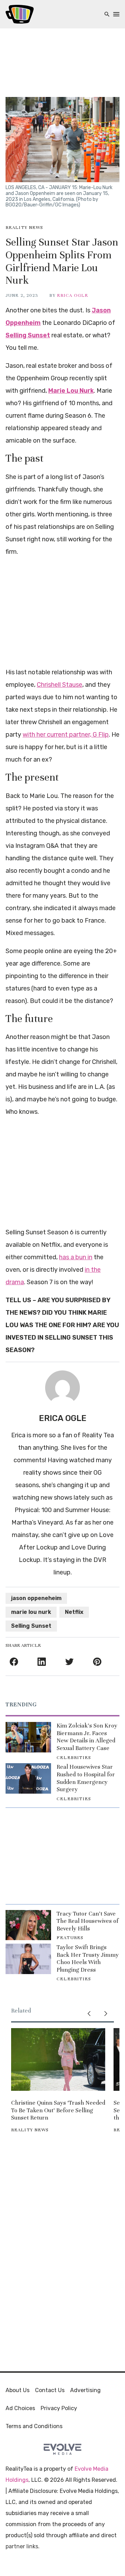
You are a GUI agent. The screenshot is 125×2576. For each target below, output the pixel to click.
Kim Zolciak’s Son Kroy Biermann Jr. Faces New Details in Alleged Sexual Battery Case (87, 1737)
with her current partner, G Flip (66, 735)
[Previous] (89, 2014)
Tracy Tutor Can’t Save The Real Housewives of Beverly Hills (87, 1921)
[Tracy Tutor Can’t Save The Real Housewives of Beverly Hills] (28, 1925)
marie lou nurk (31, 1612)
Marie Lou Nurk (71, 391)
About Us (18, 2390)
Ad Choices (20, 2408)
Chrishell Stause (60, 685)
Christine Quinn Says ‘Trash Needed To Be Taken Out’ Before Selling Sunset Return (58, 2110)
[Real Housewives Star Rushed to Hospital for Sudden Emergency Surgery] (28, 1778)
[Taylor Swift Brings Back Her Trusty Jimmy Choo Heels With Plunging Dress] (28, 1959)
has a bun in (76, 1257)
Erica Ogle (73, 295)
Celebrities (74, 1758)
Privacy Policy (59, 2408)
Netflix (74, 1612)
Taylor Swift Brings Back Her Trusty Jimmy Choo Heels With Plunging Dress (88, 1958)
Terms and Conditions (34, 2426)
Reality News (24, 228)
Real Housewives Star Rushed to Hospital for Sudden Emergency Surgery (86, 1778)
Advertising (85, 2390)
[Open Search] (107, 14)
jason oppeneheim (36, 1598)
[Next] (106, 2014)
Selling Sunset (31, 1626)
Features (70, 1938)
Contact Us (50, 2390)
